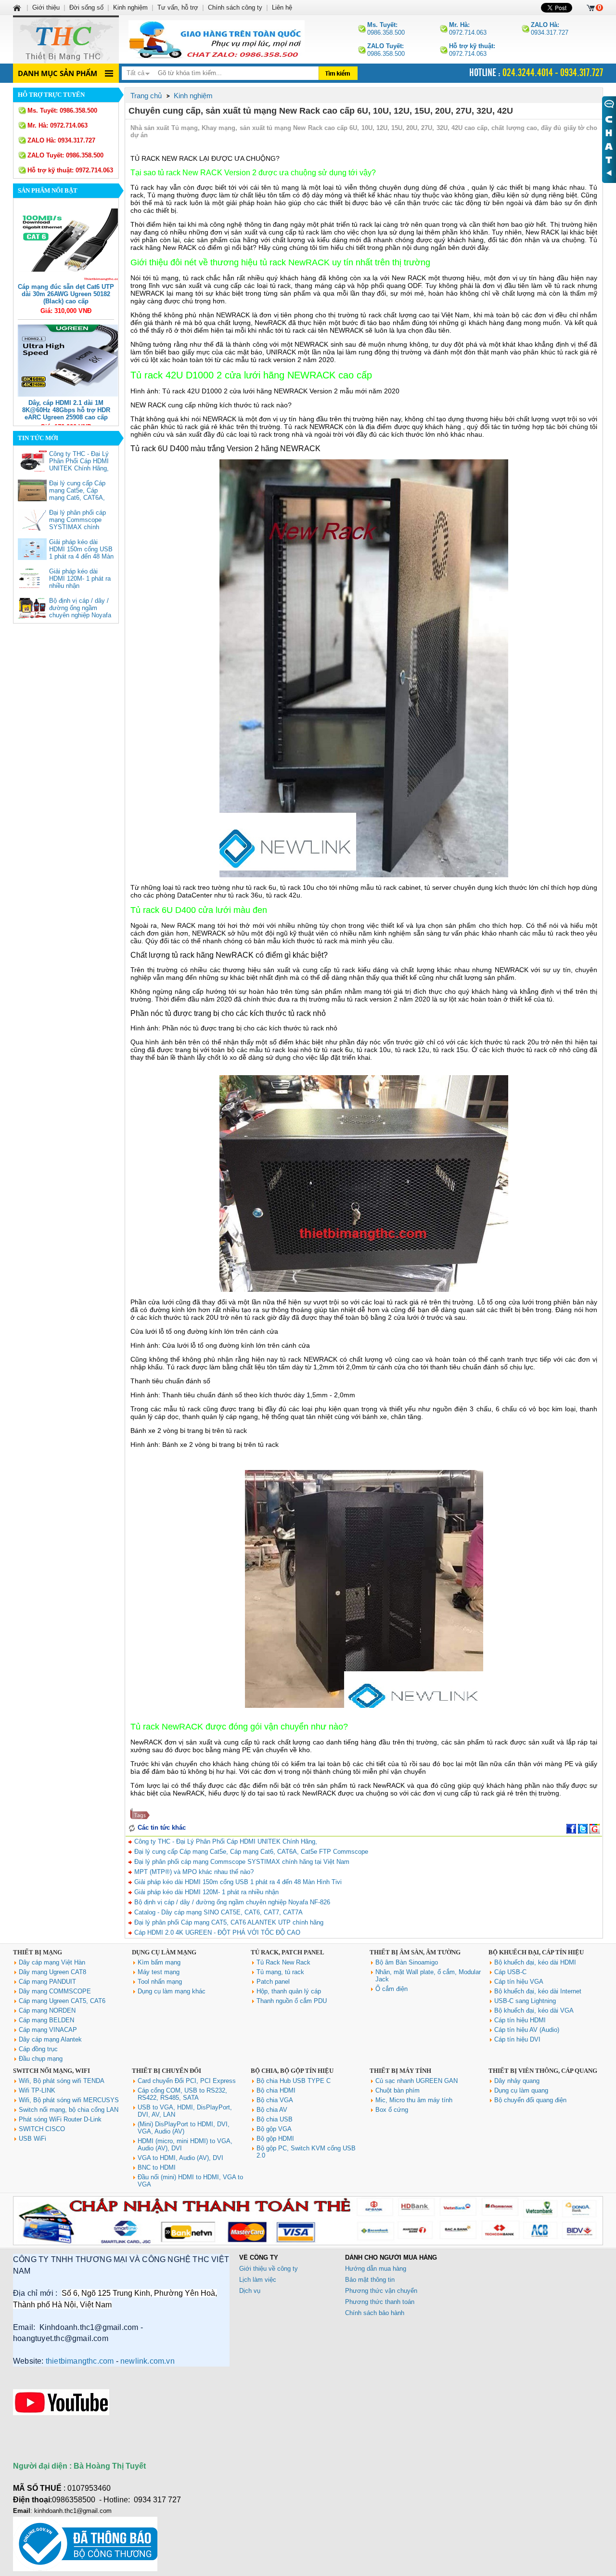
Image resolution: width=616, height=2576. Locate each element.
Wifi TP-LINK (37, 2090)
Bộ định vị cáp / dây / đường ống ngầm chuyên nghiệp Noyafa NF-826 (80, 611)
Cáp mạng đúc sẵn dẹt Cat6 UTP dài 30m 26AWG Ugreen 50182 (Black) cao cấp (66, 294)
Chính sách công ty (235, 7)
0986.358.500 (386, 29)
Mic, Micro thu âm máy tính (414, 2100)
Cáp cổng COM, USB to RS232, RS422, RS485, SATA (182, 2094)
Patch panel (273, 1982)
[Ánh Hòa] (18, 7)
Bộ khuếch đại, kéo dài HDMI (535, 1962)
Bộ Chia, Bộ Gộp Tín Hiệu (292, 2071)
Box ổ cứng (392, 2110)
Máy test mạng (159, 1972)
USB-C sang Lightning (525, 2001)
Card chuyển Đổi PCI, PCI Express (187, 2081)
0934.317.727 (550, 29)
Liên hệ (282, 7)
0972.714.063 (468, 29)
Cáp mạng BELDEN (46, 2020)
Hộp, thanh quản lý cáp (289, 1991)
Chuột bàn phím (398, 2090)
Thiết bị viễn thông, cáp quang (543, 2071)
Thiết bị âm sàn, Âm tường (415, 1952)
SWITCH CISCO (42, 2129)
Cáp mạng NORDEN (47, 2010)
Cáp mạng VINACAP (48, 2030)
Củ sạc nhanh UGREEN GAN (417, 2081)
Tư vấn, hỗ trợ (178, 7)
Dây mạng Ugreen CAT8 (52, 1972)
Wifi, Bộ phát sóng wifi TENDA (62, 2081)
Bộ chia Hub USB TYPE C (294, 2081)
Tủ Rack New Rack (283, 1962)
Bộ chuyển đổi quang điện (530, 2100)
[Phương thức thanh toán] (308, 2243)
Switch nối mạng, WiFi (51, 2071)
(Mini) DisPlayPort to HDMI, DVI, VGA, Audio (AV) (184, 2128)
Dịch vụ (250, 2291)
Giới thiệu (46, 7)
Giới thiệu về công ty (269, 2269)
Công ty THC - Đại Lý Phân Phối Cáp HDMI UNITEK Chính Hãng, (79, 461)
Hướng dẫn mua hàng (376, 2269)
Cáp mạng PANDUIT (47, 1982)
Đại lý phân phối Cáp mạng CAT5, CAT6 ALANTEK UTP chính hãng (228, 1922)
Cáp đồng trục (38, 2049)
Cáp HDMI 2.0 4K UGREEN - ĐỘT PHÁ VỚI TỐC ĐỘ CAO (216, 1932)
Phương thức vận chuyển (381, 2291)
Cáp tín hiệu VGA (519, 1982)
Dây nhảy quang (517, 2081)
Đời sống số (86, 7)
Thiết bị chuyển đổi (167, 2071)
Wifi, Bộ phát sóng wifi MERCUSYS (69, 2100)
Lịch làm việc (258, 2280)
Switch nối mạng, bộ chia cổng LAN (69, 2110)
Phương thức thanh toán (380, 2302)
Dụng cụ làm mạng (164, 1952)
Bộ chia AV (272, 2110)
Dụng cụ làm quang (521, 2090)
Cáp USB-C (510, 1972)
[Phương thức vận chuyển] (217, 39)
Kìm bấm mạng (159, 1962)
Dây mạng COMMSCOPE (55, 1991)
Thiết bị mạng (38, 1952)
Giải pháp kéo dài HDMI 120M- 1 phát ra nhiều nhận (80, 579)
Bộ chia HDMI (276, 2090)
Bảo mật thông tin (370, 2280)
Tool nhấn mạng (160, 1982)
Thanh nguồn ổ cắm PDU (292, 2001)
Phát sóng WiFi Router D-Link (60, 2119)
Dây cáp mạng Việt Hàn (52, 1962)
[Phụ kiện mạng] (66, 39)
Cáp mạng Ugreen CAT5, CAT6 (62, 2001)
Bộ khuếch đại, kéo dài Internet (538, 1991)
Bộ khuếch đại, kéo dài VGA (534, 2010)
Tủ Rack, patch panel (288, 1952)
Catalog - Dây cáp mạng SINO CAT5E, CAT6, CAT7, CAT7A (218, 1912)
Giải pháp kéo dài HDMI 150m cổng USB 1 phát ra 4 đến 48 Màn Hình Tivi (81, 553)
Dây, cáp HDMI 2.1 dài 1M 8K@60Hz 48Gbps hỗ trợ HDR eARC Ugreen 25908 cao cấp (66, 410)
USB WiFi (32, 2139)
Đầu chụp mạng (41, 2059)
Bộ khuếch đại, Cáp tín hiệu (536, 1952)
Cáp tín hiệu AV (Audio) (527, 2030)
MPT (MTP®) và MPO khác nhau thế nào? (193, 1872)
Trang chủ (146, 96)
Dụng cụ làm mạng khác (172, 1991)
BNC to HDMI (157, 2167)
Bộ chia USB (275, 2119)
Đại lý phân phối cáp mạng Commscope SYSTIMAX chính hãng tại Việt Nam (77, 523)
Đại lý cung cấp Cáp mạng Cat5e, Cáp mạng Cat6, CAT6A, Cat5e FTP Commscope (77, 498)
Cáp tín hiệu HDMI (520, 2020)
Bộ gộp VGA (274, 2129)
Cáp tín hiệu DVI (517, 2039)
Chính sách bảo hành (375, 2313)
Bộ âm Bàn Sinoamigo (407, 1962)
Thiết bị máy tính (400, 2071)
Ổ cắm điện (391, 1989)
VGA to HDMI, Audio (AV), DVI (180, 2158)
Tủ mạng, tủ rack (280, 1972)
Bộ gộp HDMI (275, 2139)
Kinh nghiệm (130, 7)
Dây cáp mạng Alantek (50, 2039)
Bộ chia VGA (275, 2100)
